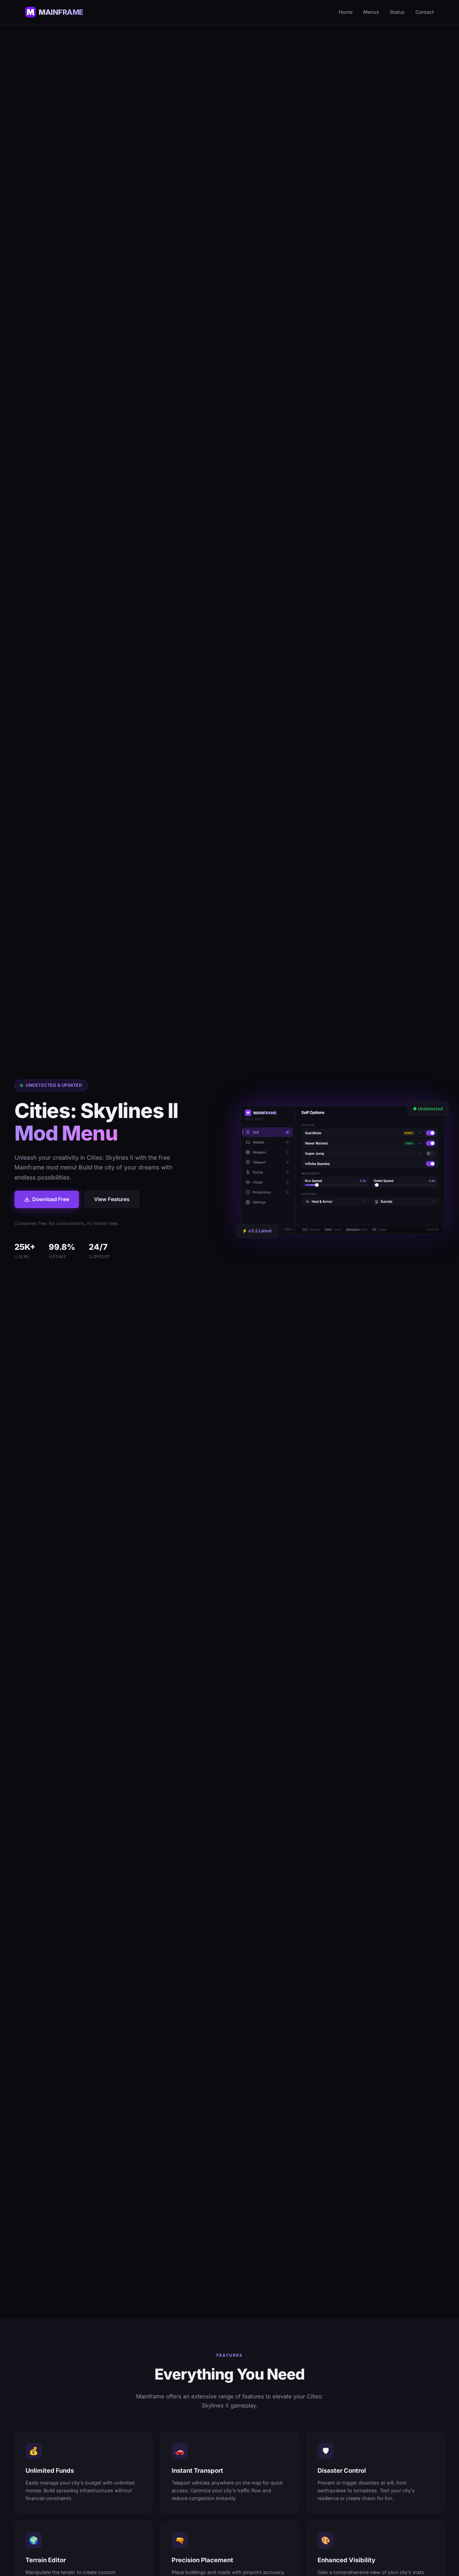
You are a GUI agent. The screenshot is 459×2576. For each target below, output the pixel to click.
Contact (425, 12)
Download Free (51, 1199)
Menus (371, 12)
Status (397, 12)
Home (346, 12)
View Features (112, 1199)
